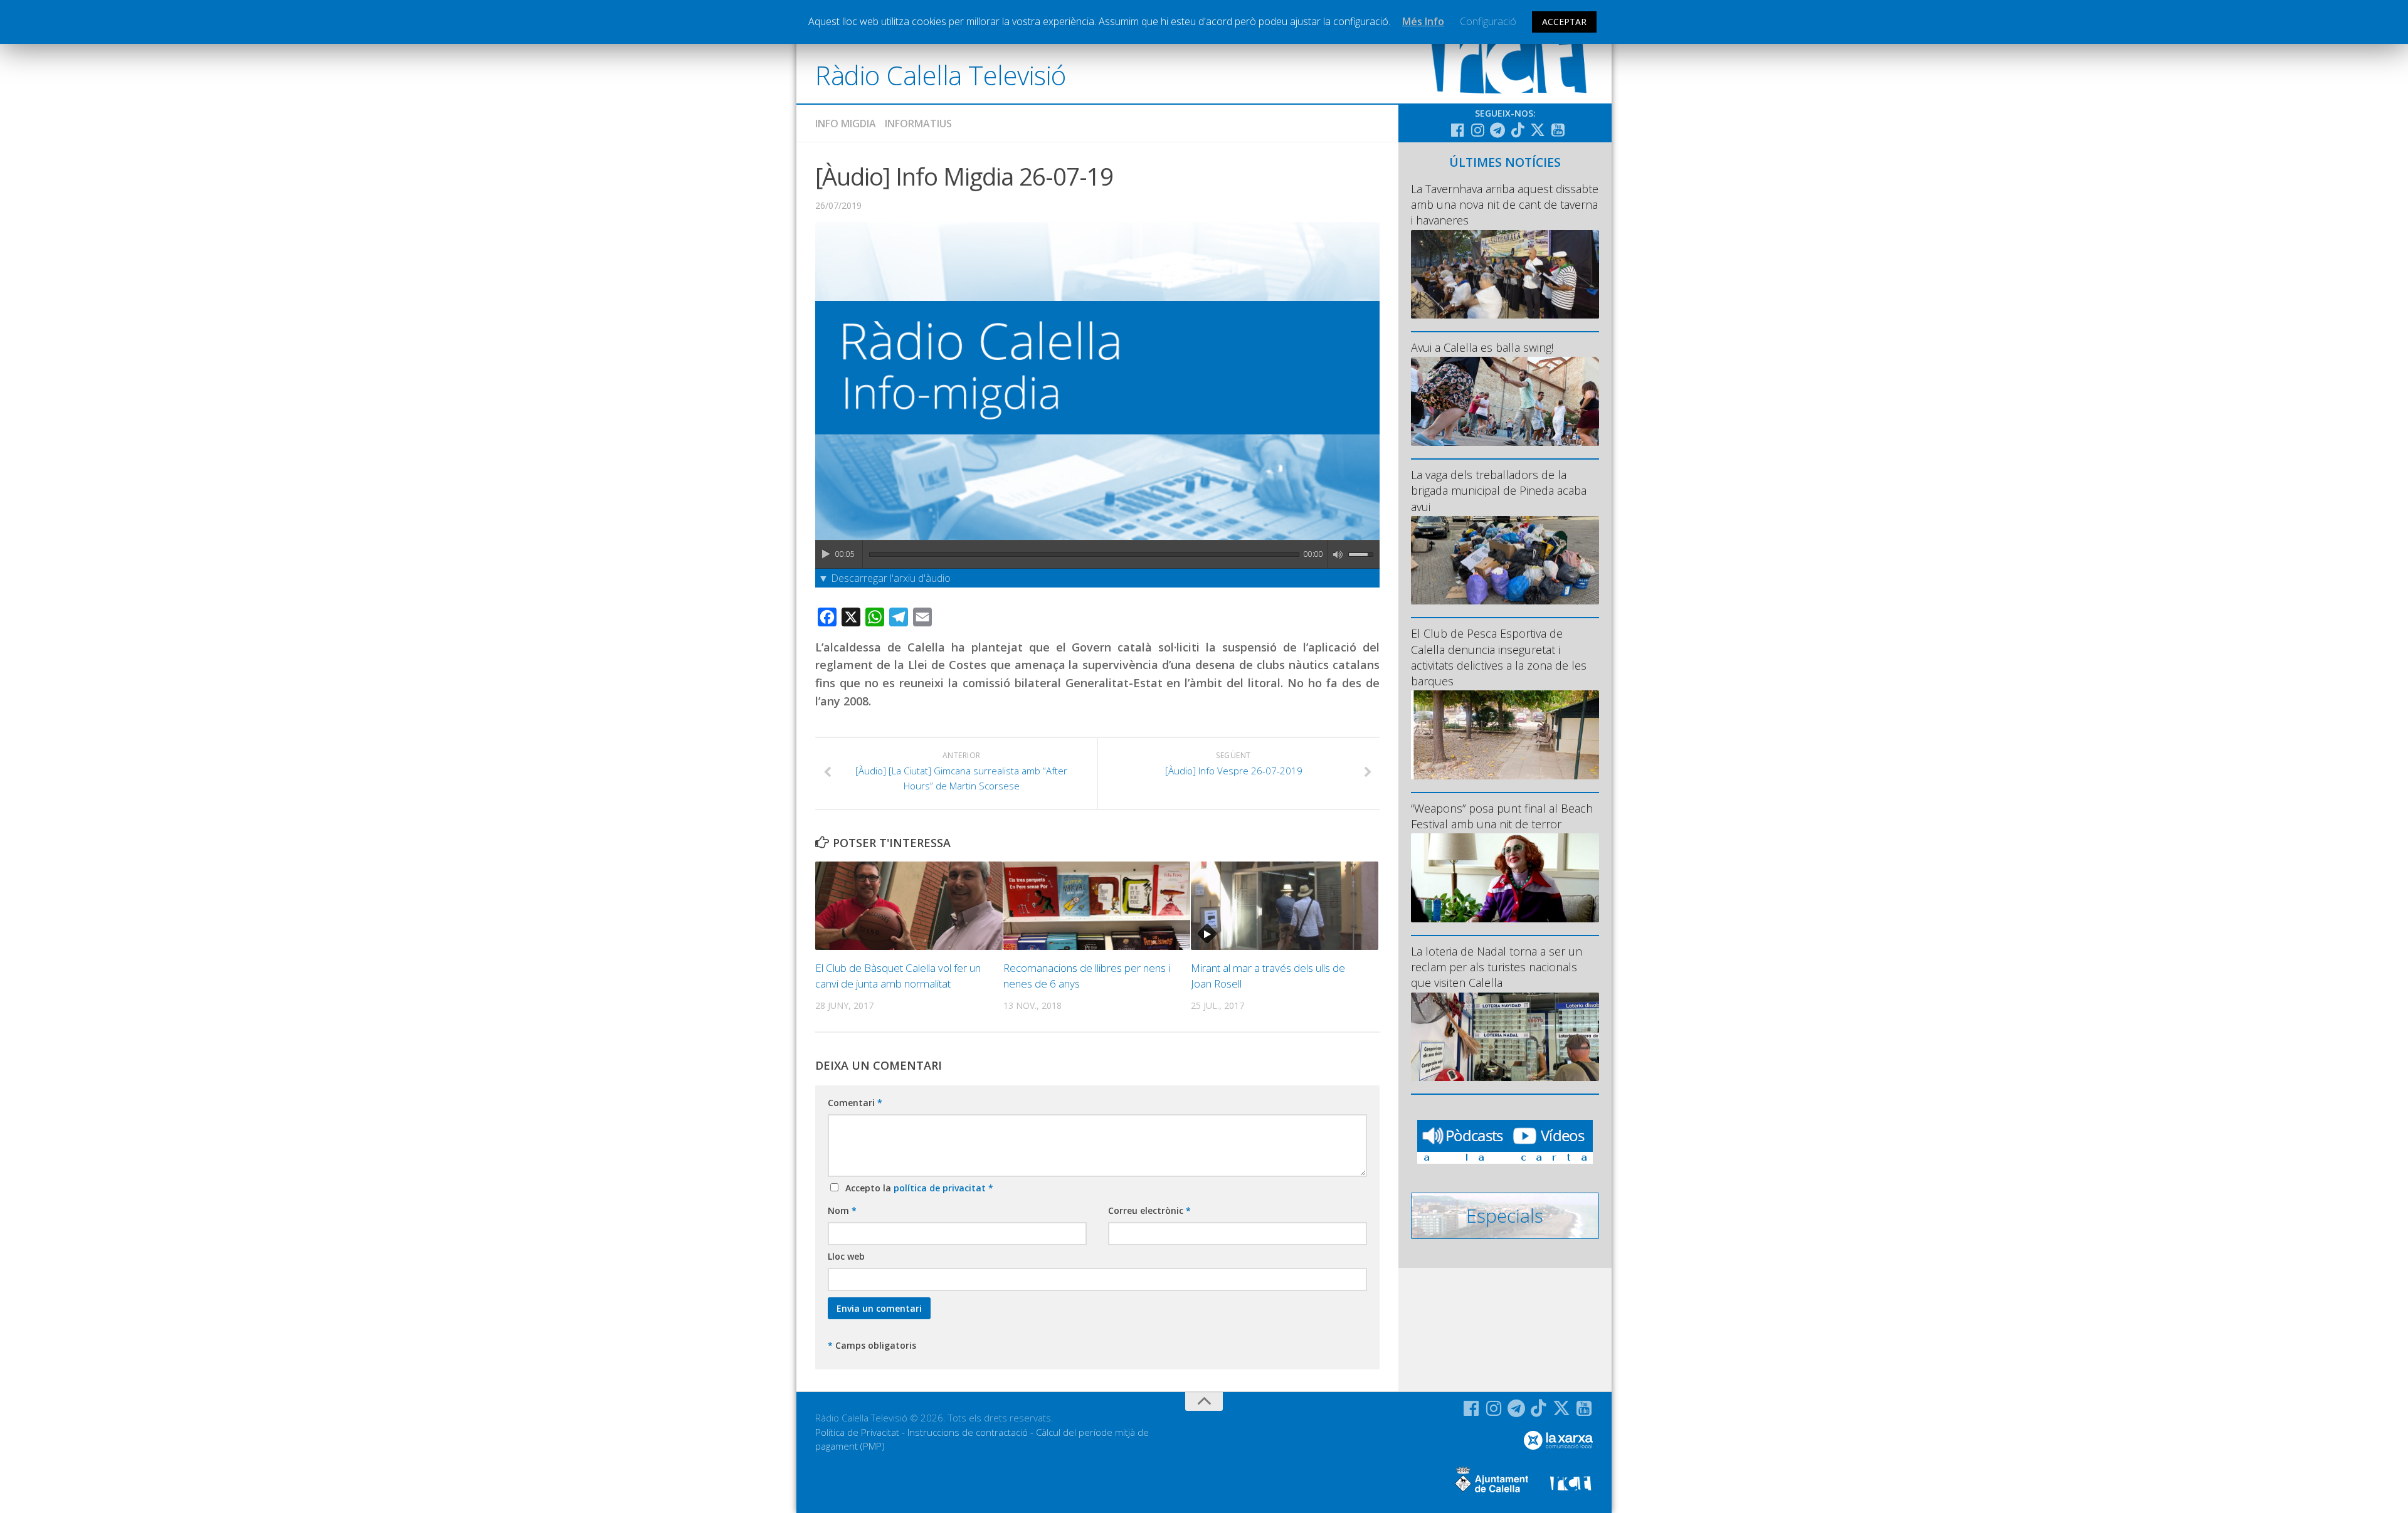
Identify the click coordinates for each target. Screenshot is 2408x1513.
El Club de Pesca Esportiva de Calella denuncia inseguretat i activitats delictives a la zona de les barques (1499, 657)
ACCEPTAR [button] (1564, 22)
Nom (842, 1210)
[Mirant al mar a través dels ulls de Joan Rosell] (1285, 906)
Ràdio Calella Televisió (941, 75)
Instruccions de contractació (968, 1432)
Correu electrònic (1149, 1210)
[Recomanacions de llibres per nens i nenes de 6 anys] (1097, 906)
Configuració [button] (1488, 21)
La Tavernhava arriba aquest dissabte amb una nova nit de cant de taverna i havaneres (1505, 204)
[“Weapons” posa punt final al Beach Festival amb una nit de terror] (1505, 878)
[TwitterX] (1538, 130)
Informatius (918, 124)
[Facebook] (1457, 130)
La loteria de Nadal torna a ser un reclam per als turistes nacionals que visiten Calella (1497, 967)
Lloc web (846, 1256)
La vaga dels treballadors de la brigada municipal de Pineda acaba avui (1499, 490)
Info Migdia (846, 124)
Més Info (1423, 21)
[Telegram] (1497, 130)
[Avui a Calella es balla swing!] (1505, 401)
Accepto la (917, 1188)
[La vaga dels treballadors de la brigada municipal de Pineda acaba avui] (1505, 560)
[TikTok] (1518, 130)
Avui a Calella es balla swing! (1482, 347)
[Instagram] (1477, 130)
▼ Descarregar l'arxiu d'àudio (885, 578)
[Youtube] (1558, 130)
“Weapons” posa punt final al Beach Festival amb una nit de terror (1502, 816)
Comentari (855, 1103)
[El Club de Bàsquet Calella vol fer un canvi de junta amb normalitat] (909, 906)
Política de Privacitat (857, 1432)
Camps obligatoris (872, 1345)
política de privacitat (941, 1188)
